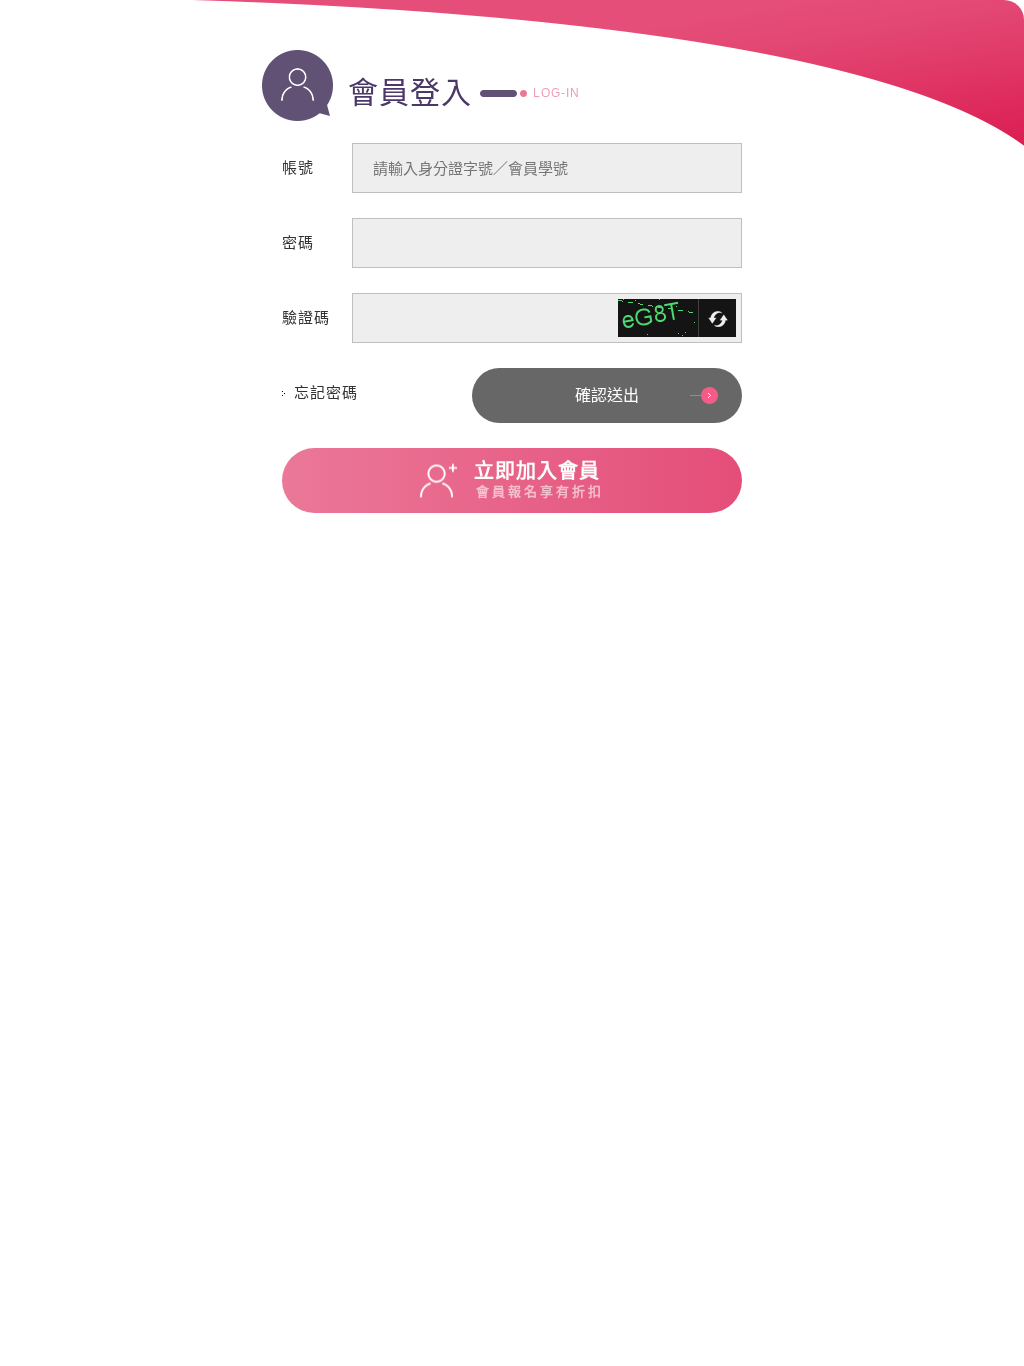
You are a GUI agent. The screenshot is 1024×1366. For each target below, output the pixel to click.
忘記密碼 (326, 392)
